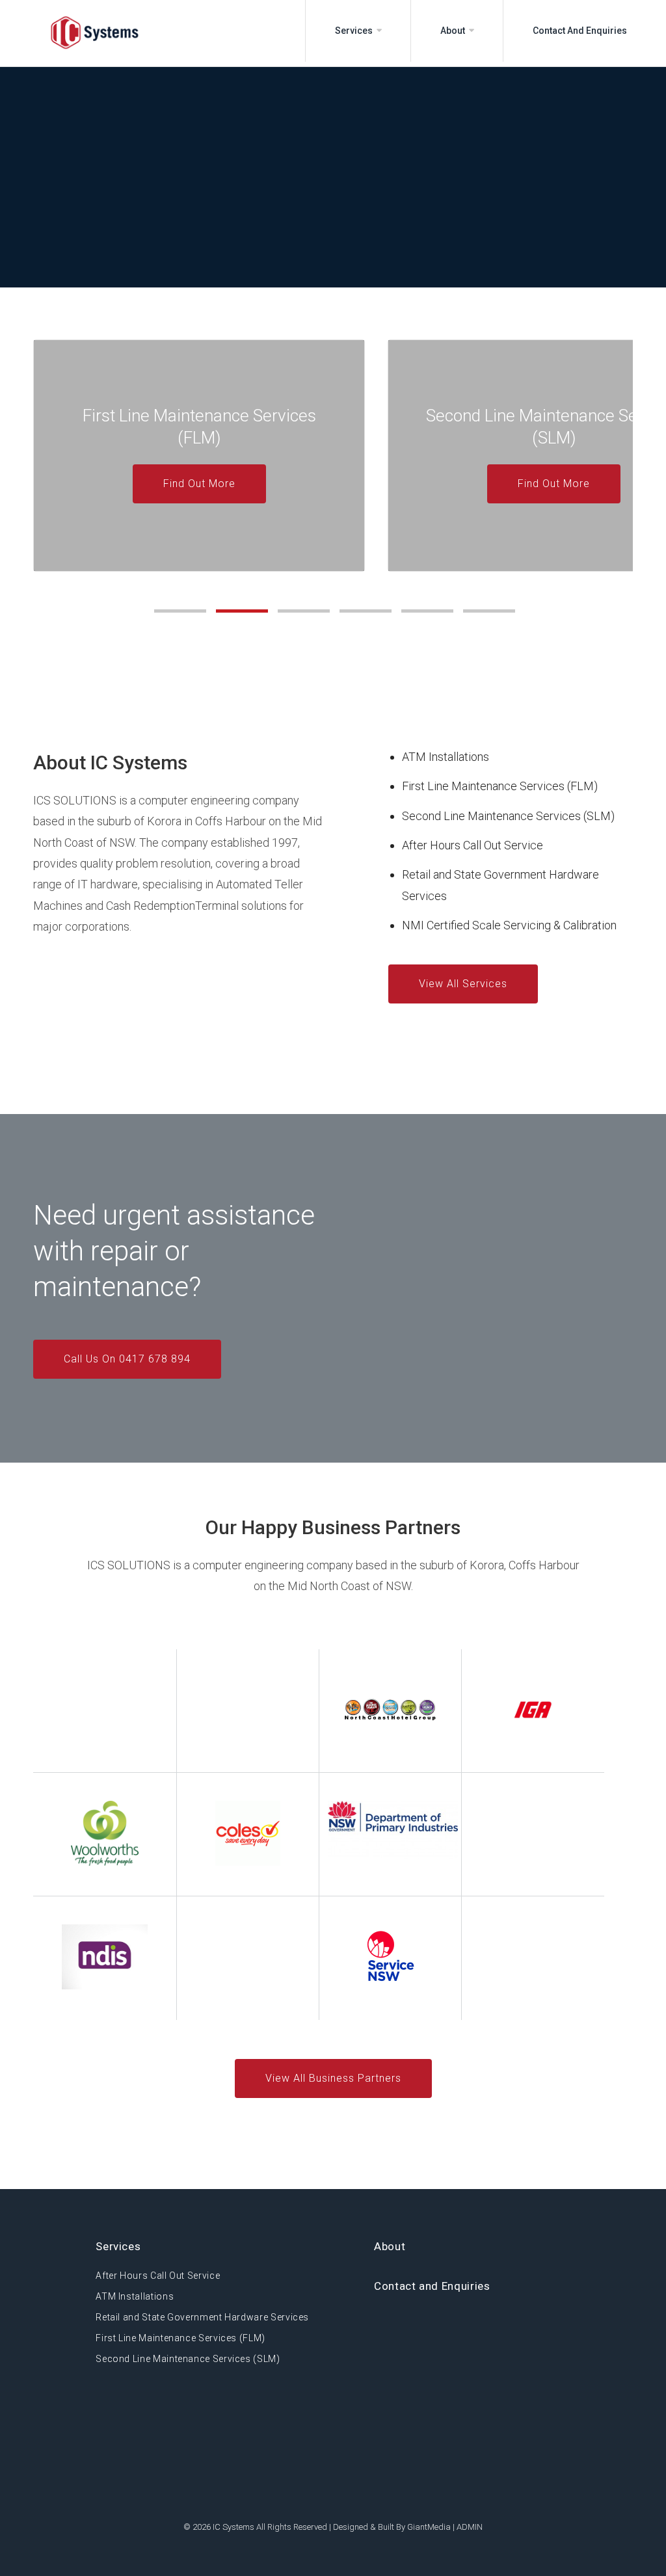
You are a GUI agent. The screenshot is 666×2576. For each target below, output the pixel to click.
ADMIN (470, 2527)
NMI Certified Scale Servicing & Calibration (509, 925)
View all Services (463, 984)
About (453, 31)
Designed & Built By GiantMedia (392, 2527)
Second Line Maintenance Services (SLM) (508, 816)
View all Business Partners (333, 2078)
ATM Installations (446, 757)
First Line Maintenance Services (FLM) (500, 786)
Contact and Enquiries (580, 31)
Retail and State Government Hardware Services (202, 2317)
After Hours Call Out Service (473, 845)
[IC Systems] (49, 33)
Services (354, 31)
